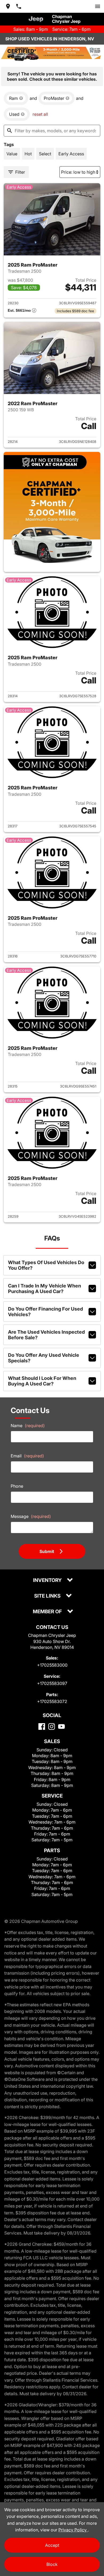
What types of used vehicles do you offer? (46, 1265)
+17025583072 (52, 1701)
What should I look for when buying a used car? (42, 1381)
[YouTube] (61, 1726)
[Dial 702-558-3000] (19, 6)
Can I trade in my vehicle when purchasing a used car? (45, 1289)
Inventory (48, 1580)
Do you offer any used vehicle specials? (44, 1358)
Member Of (48, 1612)
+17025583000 (52, 1665)
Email (27, 1456)
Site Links (48, 1596)
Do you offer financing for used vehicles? (45, 1312)
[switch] (98, 6)
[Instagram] (52, 1726)
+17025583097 (52, 1683)
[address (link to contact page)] (8, 6)
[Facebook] (42, 1726)
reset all (40, 114)
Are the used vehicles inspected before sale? (46, 1335)
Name (28, 1426)
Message (31, 1516)
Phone (17, 1486)
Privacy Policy (73, 2530)
